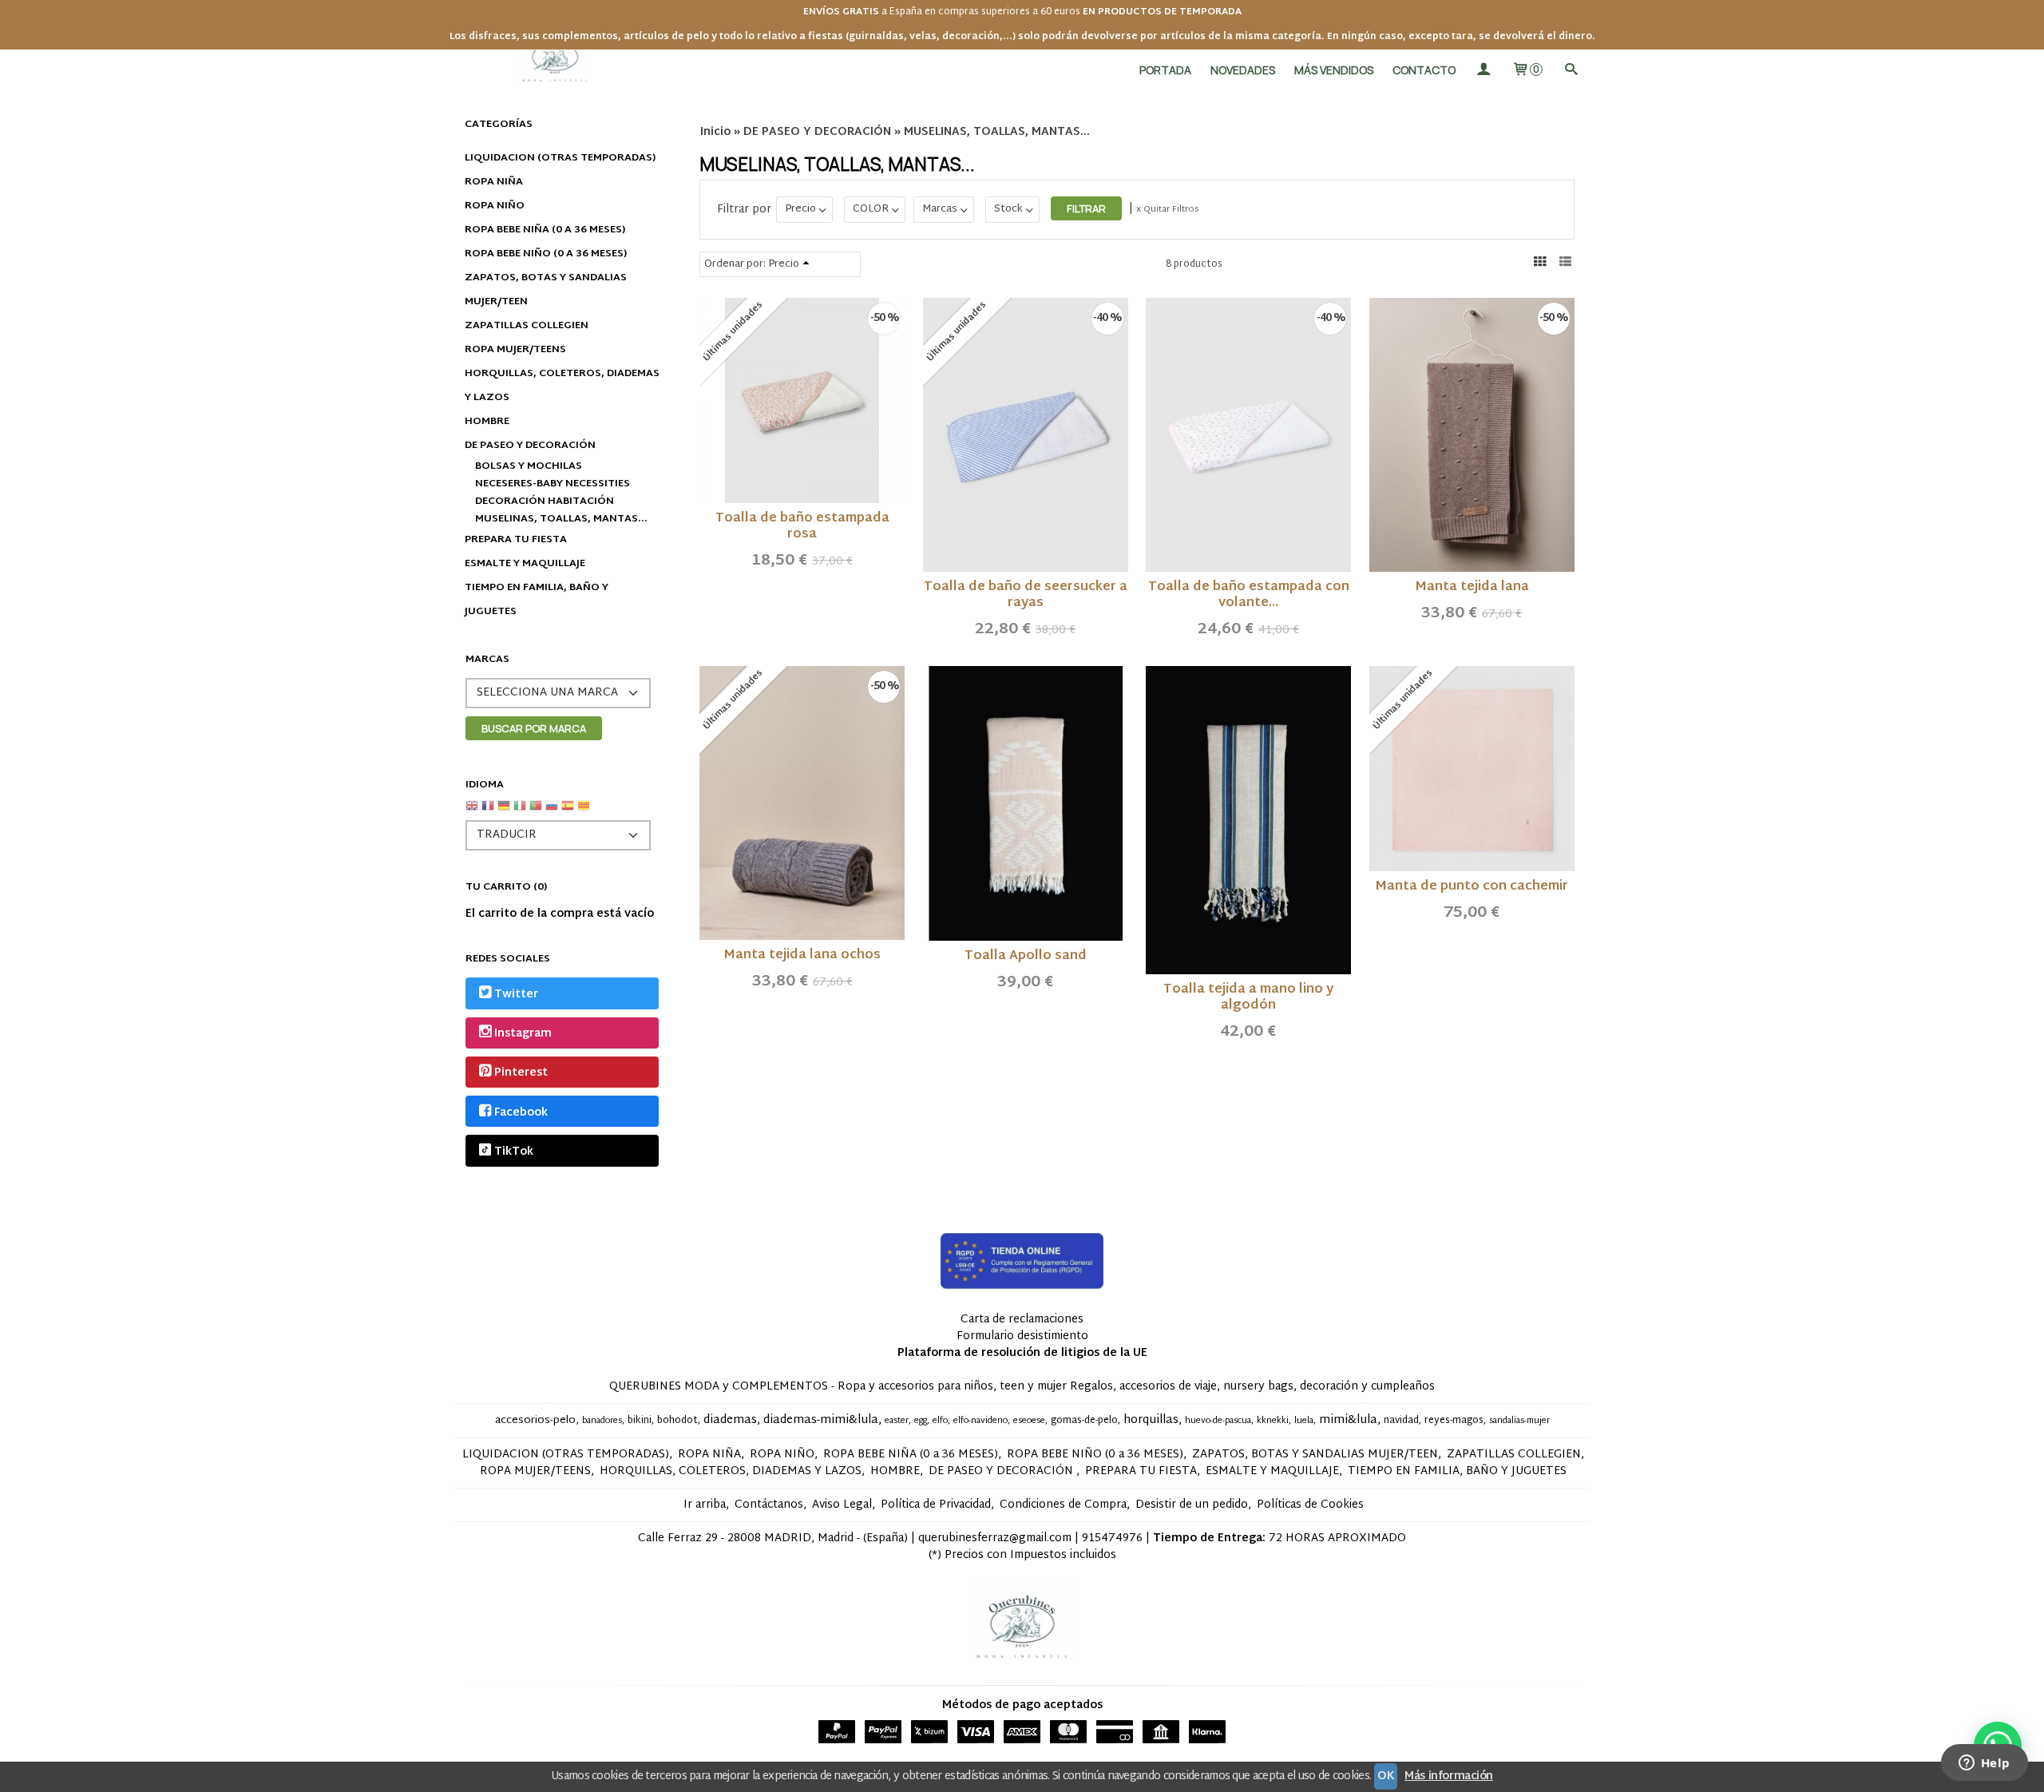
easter (897, 1421)
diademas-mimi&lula (821, 1420)
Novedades (1243, 70)
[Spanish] (568, 812)
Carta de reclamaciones (1022, 1320)
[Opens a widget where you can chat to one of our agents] (1984, 1764)
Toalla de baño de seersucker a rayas (1026, 595)
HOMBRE (487, 422)
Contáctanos (769, 1505)
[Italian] (520, 812)
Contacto (1424, 70)
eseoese (1029, 1421)
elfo (940, 1421)
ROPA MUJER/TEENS (515, 350)
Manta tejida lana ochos (802, 955)
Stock (1008, 209)
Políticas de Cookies (1310, 1505)
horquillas (1151, 1420)
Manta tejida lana (1472, 587)
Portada (1165, 70)
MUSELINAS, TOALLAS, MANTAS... (561, 519)
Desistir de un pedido (1192, 1505)
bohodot (677, 1421)
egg (921, 1421)
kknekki (1273, 1421)
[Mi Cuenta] (1483, 70)
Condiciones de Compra (1063, 1505)
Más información (1449, 1776)
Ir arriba (705, 1505)
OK (1386, 1776)
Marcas (940, 209)
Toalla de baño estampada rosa (802, 527)
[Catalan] (585, 812)
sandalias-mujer (1519, 1421)
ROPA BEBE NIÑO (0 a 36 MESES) (546, 254)
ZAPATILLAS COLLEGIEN (527, 326)
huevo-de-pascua (1218, 1421)
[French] (488, 812)
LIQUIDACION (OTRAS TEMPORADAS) (560, 158)
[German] (504, 812)
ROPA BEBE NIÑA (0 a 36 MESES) (545, 230)
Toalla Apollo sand (1026, 956)
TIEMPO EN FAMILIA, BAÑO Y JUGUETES (537, 600)
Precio (800, 209)
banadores (602, 1421)
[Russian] (552, 812)
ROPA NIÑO (495, 206)
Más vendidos (1334, 70)
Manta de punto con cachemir (1472, 887)
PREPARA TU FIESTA (516, 540)
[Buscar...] (1571, 70)
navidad (1401, 1421)
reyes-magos (1454, 1421)
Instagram (523, 1034)
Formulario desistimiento (1022, 1336)
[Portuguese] (536, 812)
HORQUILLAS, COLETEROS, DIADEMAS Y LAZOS (562, 386)
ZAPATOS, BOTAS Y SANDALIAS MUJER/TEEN (546, 290)
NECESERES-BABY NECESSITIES (553, 484)
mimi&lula (1348, 1420)
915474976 (1112, 1538)
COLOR (871, 209)
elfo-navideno (980, 1421)
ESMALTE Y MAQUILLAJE (525, 564)
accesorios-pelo (535, 1421)
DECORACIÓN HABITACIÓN (545, 502)
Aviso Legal (842, 1505)
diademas (730, 1420)
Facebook (521, 1113)
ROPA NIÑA (494, 182)
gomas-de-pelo (1084, 1421)
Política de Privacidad (936, 1505)
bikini (640, 1421)
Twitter (516, 995)
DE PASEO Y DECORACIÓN (530, 446)
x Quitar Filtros (1168, 209)
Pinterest (521, 1074)
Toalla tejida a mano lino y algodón (1248, 998)
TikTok (514, 1152)
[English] (472, 812)
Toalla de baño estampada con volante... (1249, 595)
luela (1304, 1421)
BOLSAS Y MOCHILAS (529, 466)
